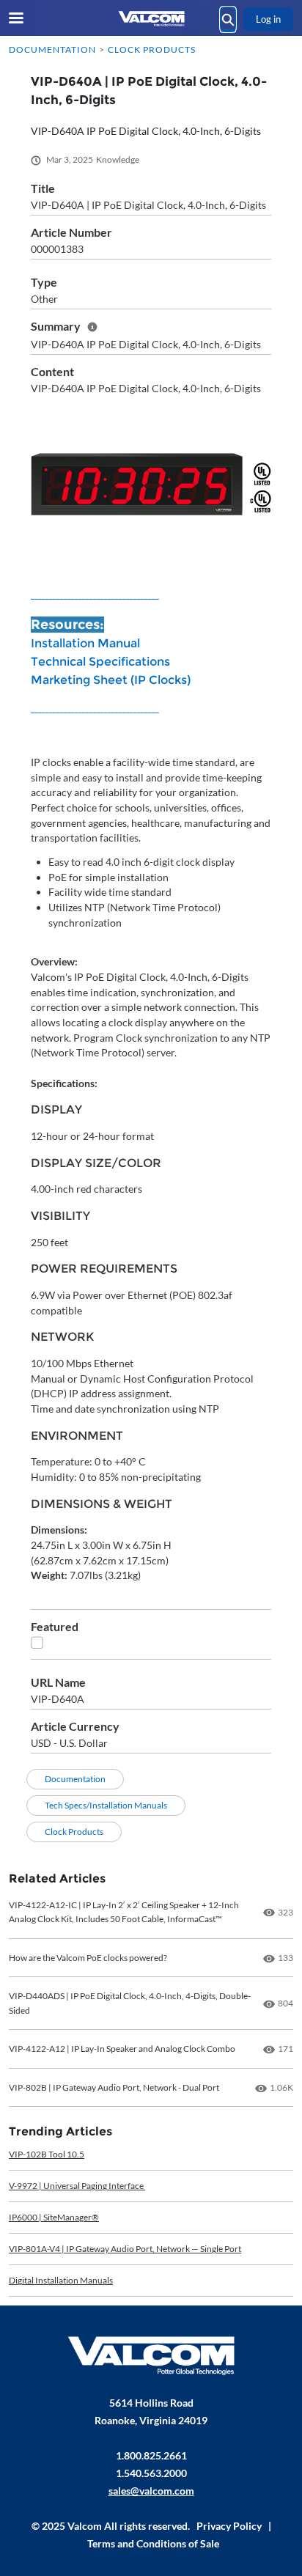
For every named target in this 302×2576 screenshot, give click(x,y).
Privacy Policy (229, 2526)
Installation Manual (85, 643)
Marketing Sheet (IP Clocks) (111, 680)
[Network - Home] (151, 19)
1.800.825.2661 (151, 2455)
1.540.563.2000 (151, 2473)
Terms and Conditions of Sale (153, 2543)
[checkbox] (37, 1642)
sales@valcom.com (151, 2491)
